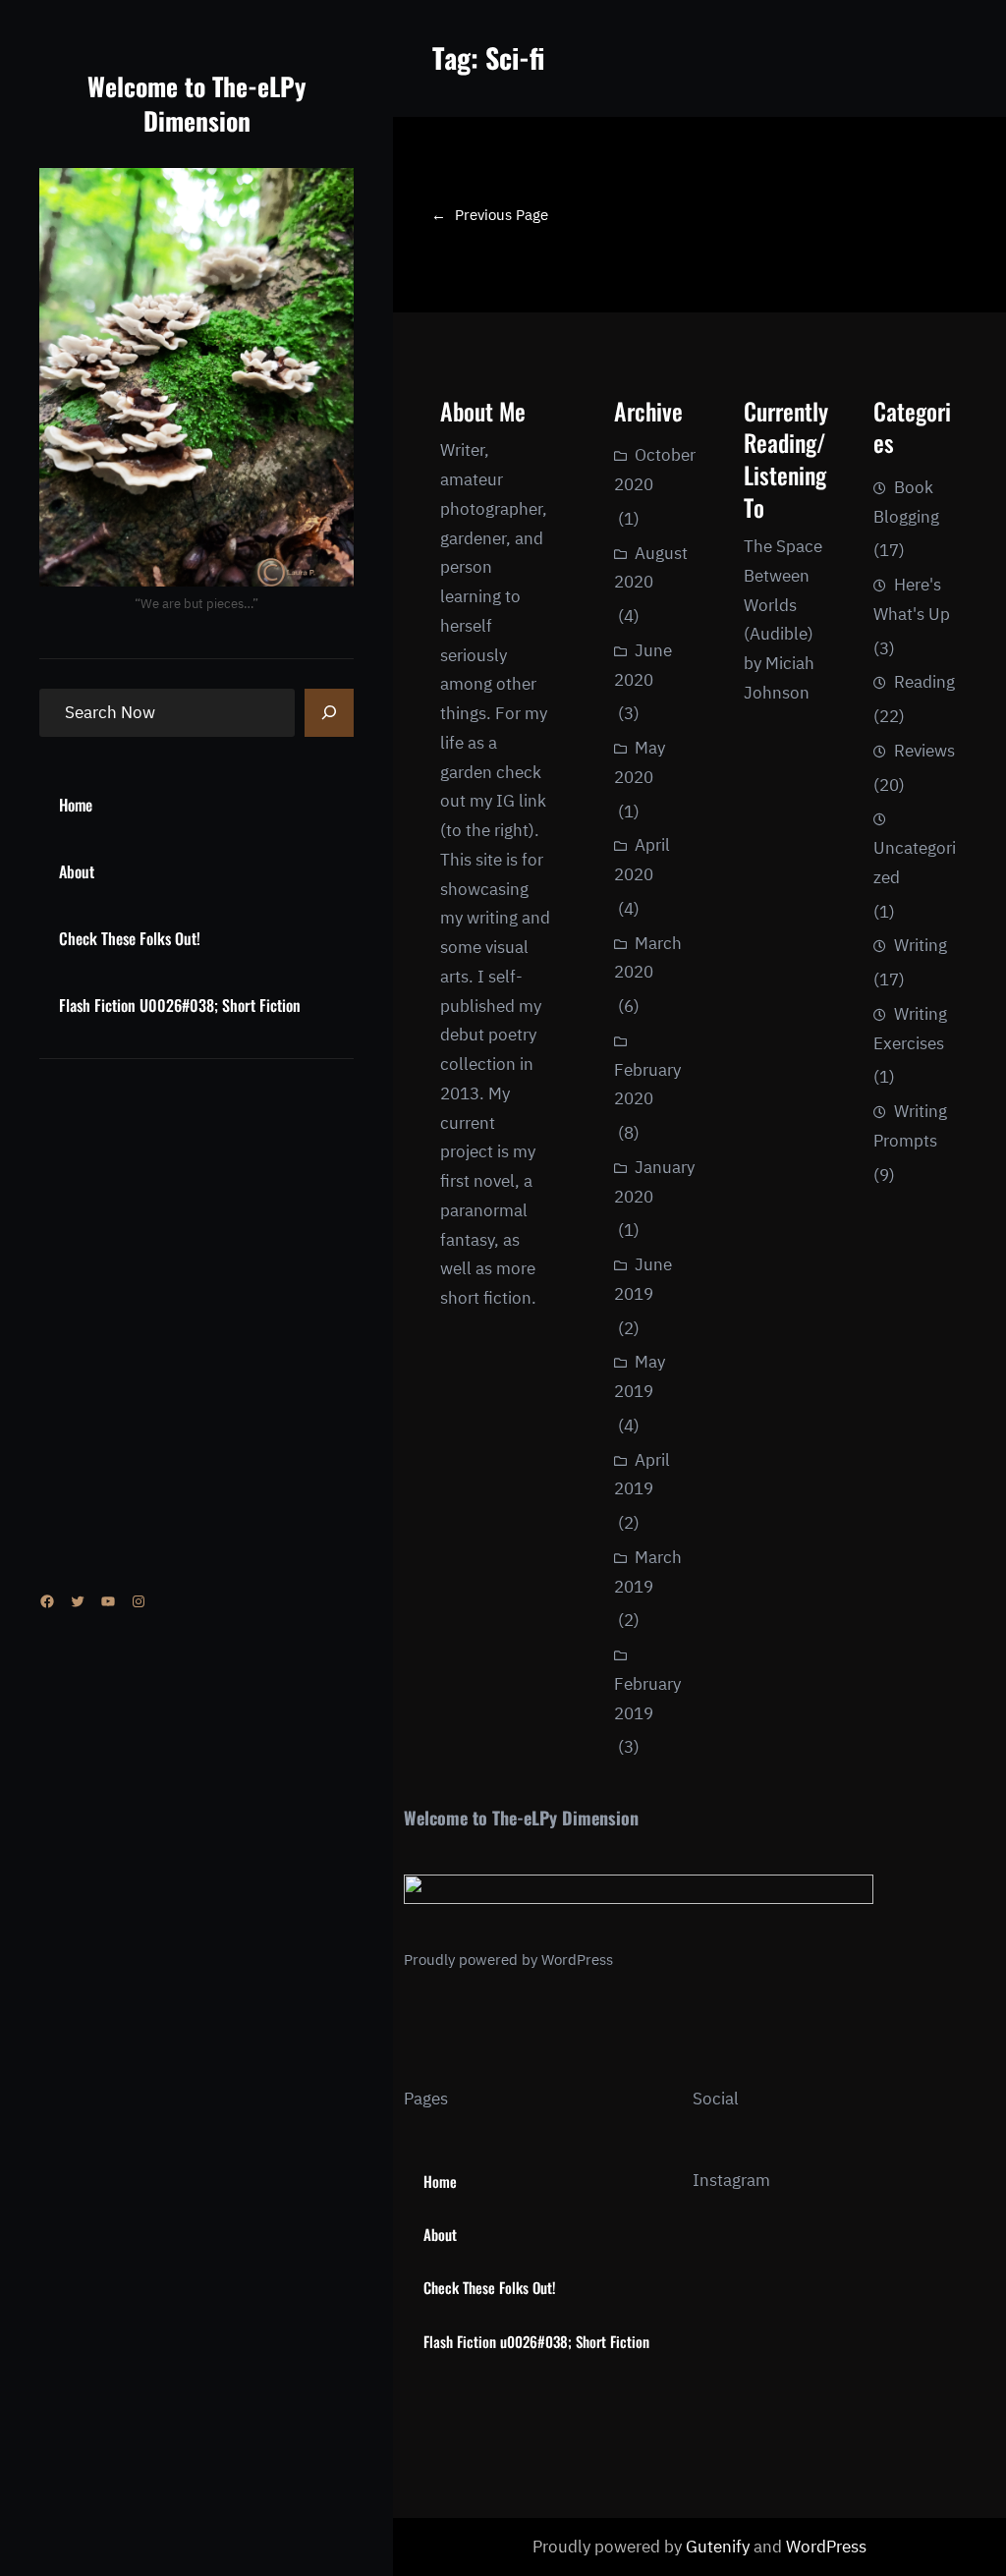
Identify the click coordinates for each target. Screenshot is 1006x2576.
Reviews (924, 751)
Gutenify (720, 2547)
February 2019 (647, 1699)
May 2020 (640, 762)
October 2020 (655, 470)
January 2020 (654, 1182)
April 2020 (642, 860)
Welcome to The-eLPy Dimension (196, 103)
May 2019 (640, 1376)
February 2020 (647, 1085)
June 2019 (643, 1279)
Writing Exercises (910, 1029)
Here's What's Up (912, 599)
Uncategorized (915, 863)
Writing (921, 945)
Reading (924, 682)
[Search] (329, 713)
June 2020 (643, 665)
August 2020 (651, 568)
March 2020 (648, 958)
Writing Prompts (910, 1126)
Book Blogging (906, 502)
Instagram (731, 2180)
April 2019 (642, 1475)
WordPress (577, 1960)
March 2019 (648, 1572)
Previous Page (490, 215)
